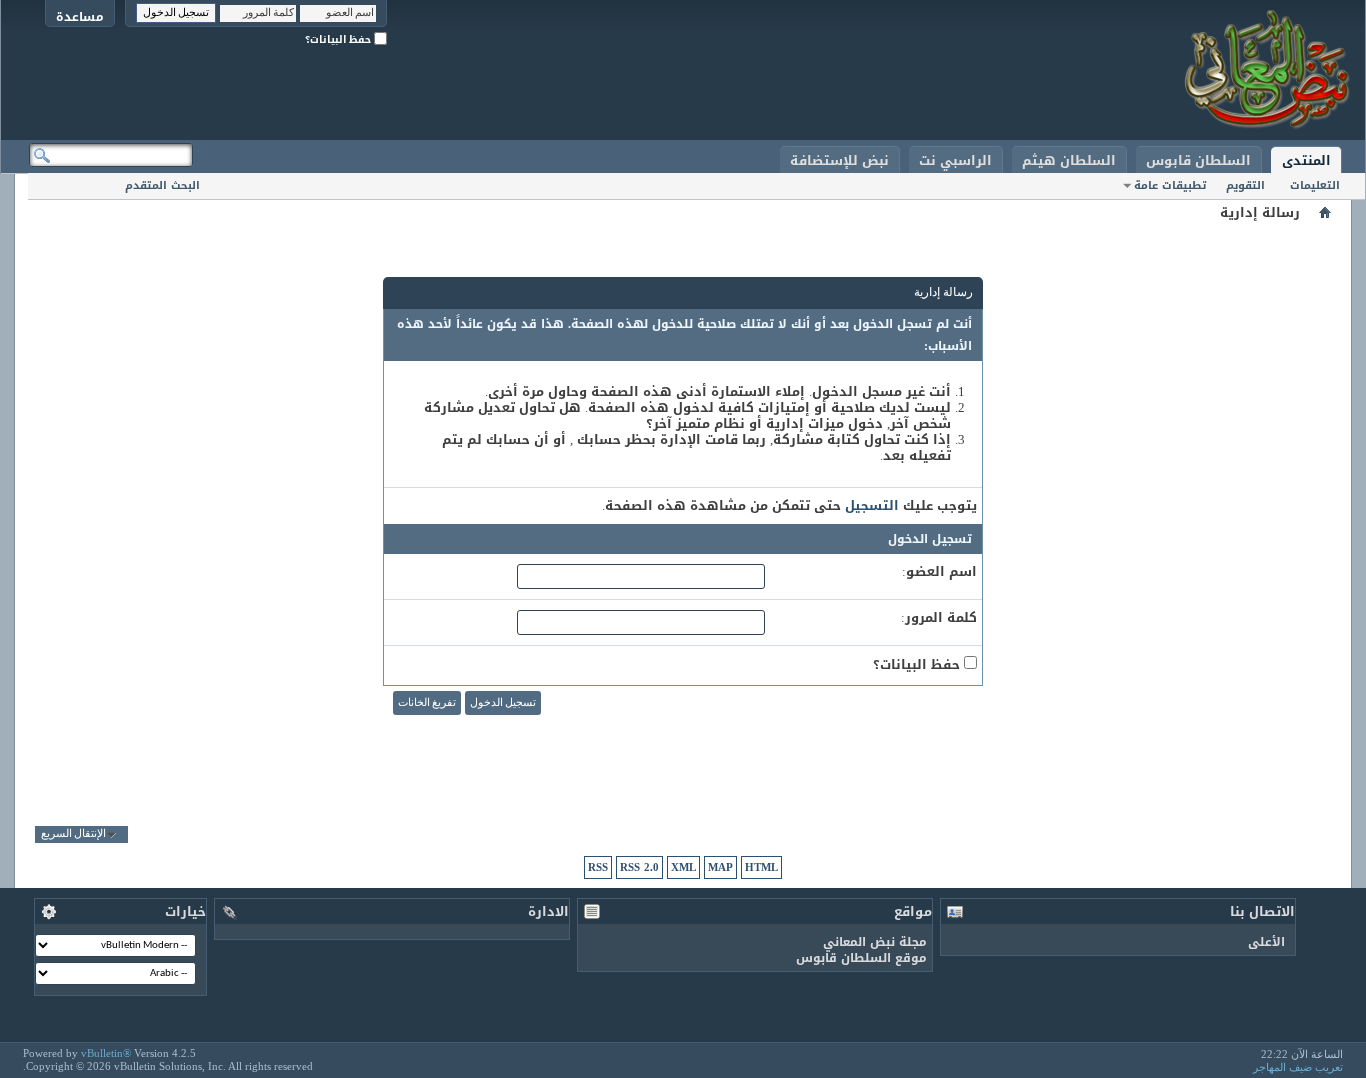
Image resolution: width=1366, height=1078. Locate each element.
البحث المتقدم (162, 185)
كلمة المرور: (939, 618)
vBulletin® (106, 1053)
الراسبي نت (955, 160)
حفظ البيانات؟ (339, 39)
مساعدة (80, 16)
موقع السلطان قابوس (861, 958)
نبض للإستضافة (839, 160)
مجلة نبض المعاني (875, 942)
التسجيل (872, 505)
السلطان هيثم (1069, 160)
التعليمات (1315, 185)
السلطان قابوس (1198, 160)
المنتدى (1306, 160)
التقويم (1245, 185)
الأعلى (1266, 942)
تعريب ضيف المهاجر (1298, 1067)
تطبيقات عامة (1170, 185)
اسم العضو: (939, 572)
